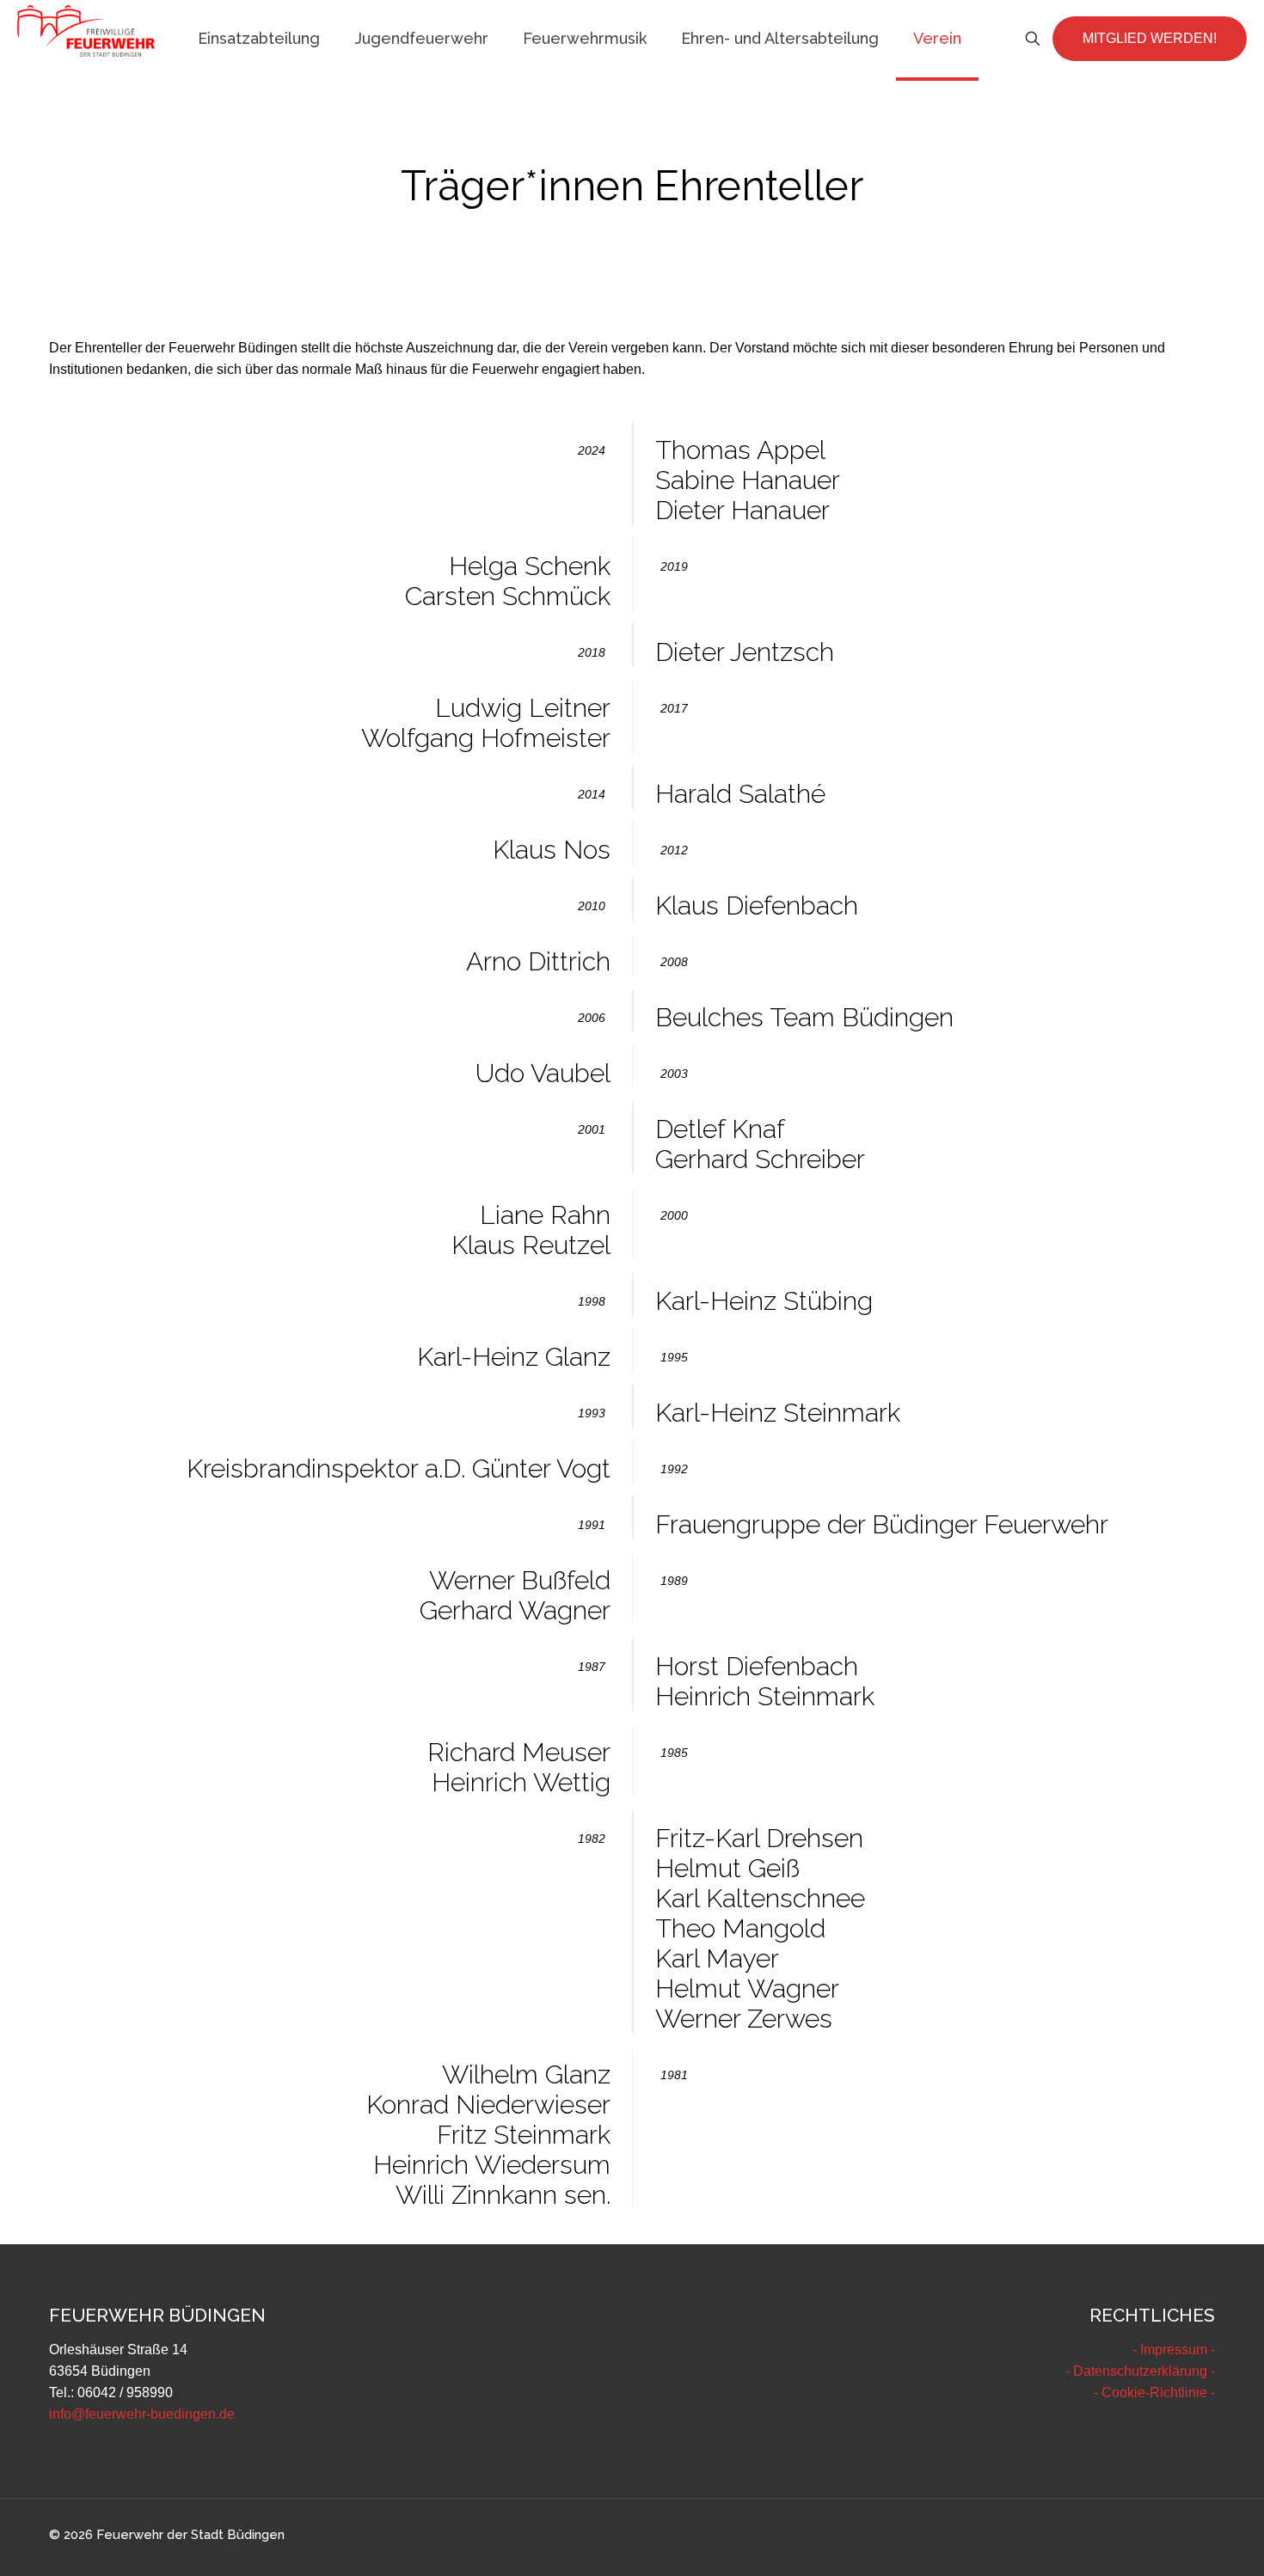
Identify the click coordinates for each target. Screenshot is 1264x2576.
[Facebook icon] (1155, 2535)
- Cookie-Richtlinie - (1154, 2392)
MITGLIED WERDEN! (1150, 38)
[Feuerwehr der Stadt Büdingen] (86, 30)
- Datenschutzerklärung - (1140, 2371)
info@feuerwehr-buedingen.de (142, 2414)
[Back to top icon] (1181, 2541)
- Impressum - (1174, 2350)
